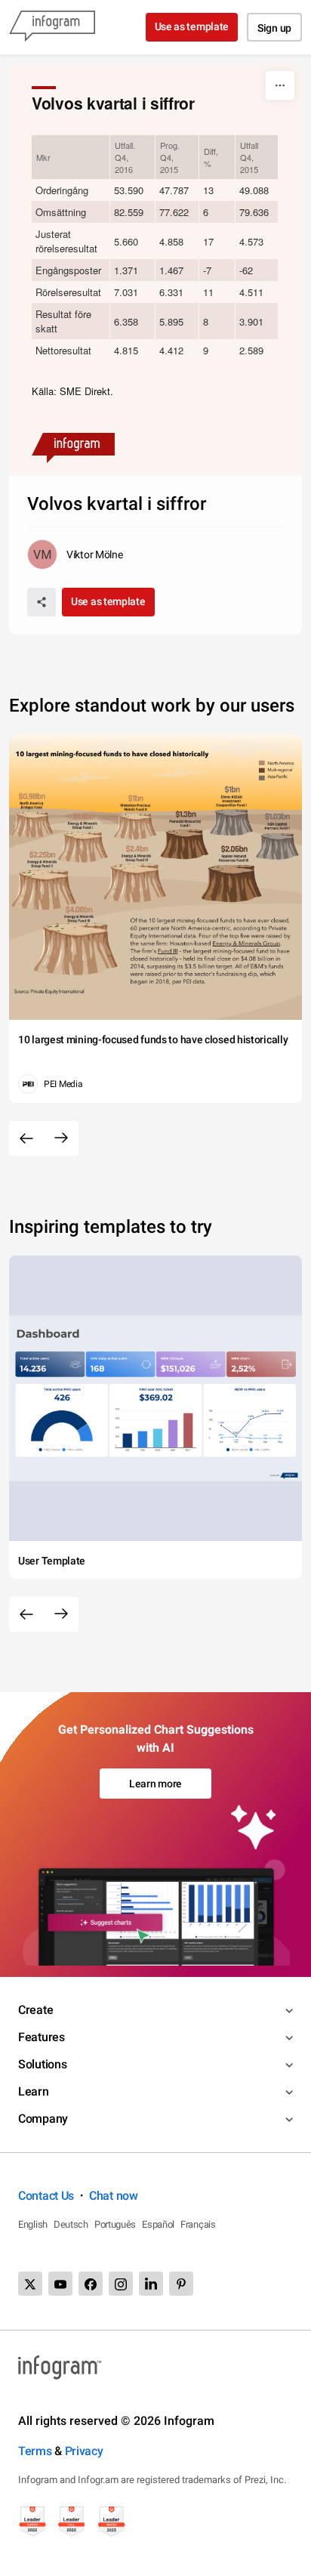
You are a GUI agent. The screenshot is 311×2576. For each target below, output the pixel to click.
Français (198, 2224)
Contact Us (46, 2196)
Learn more (155, 1784)
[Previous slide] (26, 1138)
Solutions (42, 2064)
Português (115, 2224)
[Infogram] (52, 27)
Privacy (84, 2451)
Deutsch (71, 2224)
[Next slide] (61, 1138)
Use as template (192, 26)
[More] (280, 85)
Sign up (274, 28)
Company (43, 2119)
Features (42, 2037)
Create (35, 2010)
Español (158, 2224)
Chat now (114, 2196)
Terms (35, 2451)
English (33, 2224)
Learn (34, 2091)
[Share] (42, 602)
